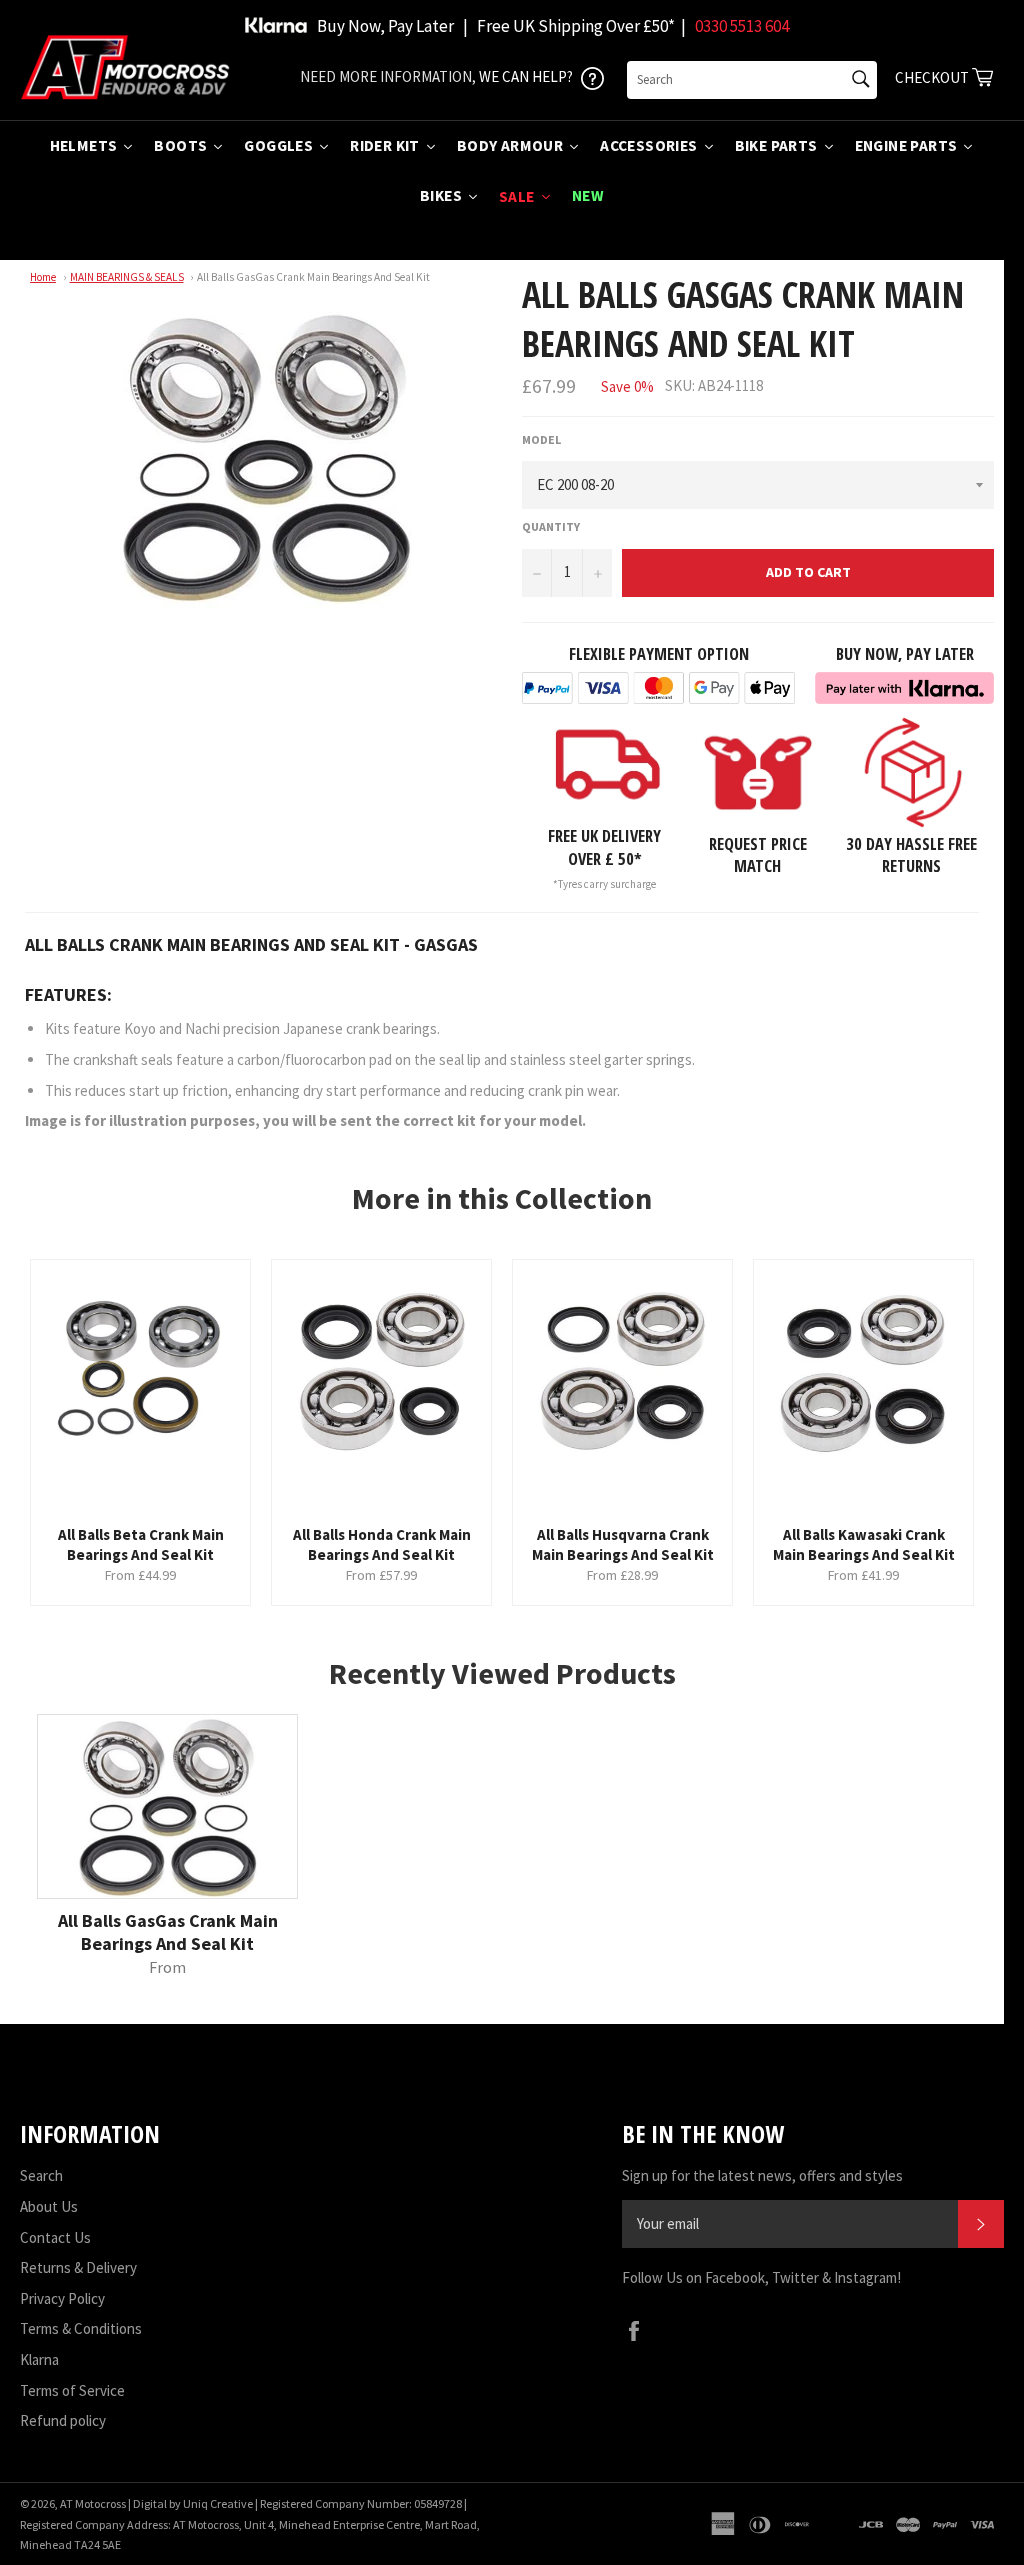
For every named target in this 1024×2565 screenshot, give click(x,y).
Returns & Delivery (78, 2267)
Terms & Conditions (81, 2328)
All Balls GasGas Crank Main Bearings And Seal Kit (313, 277)
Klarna (39, 2359)
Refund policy (63, 2420)
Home (43, 277)
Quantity (551, 526)
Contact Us (55, 2237)
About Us (49, 2206)
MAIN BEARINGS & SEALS (127, 277)
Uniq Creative (218, 2503)
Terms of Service (72, 2390)
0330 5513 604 (742, 26)
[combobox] (752, 80)
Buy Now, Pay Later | (392, 26)
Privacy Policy (62, 2298)
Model (541, 439)
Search (41, 2175)
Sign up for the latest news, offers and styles (762, 2175)
